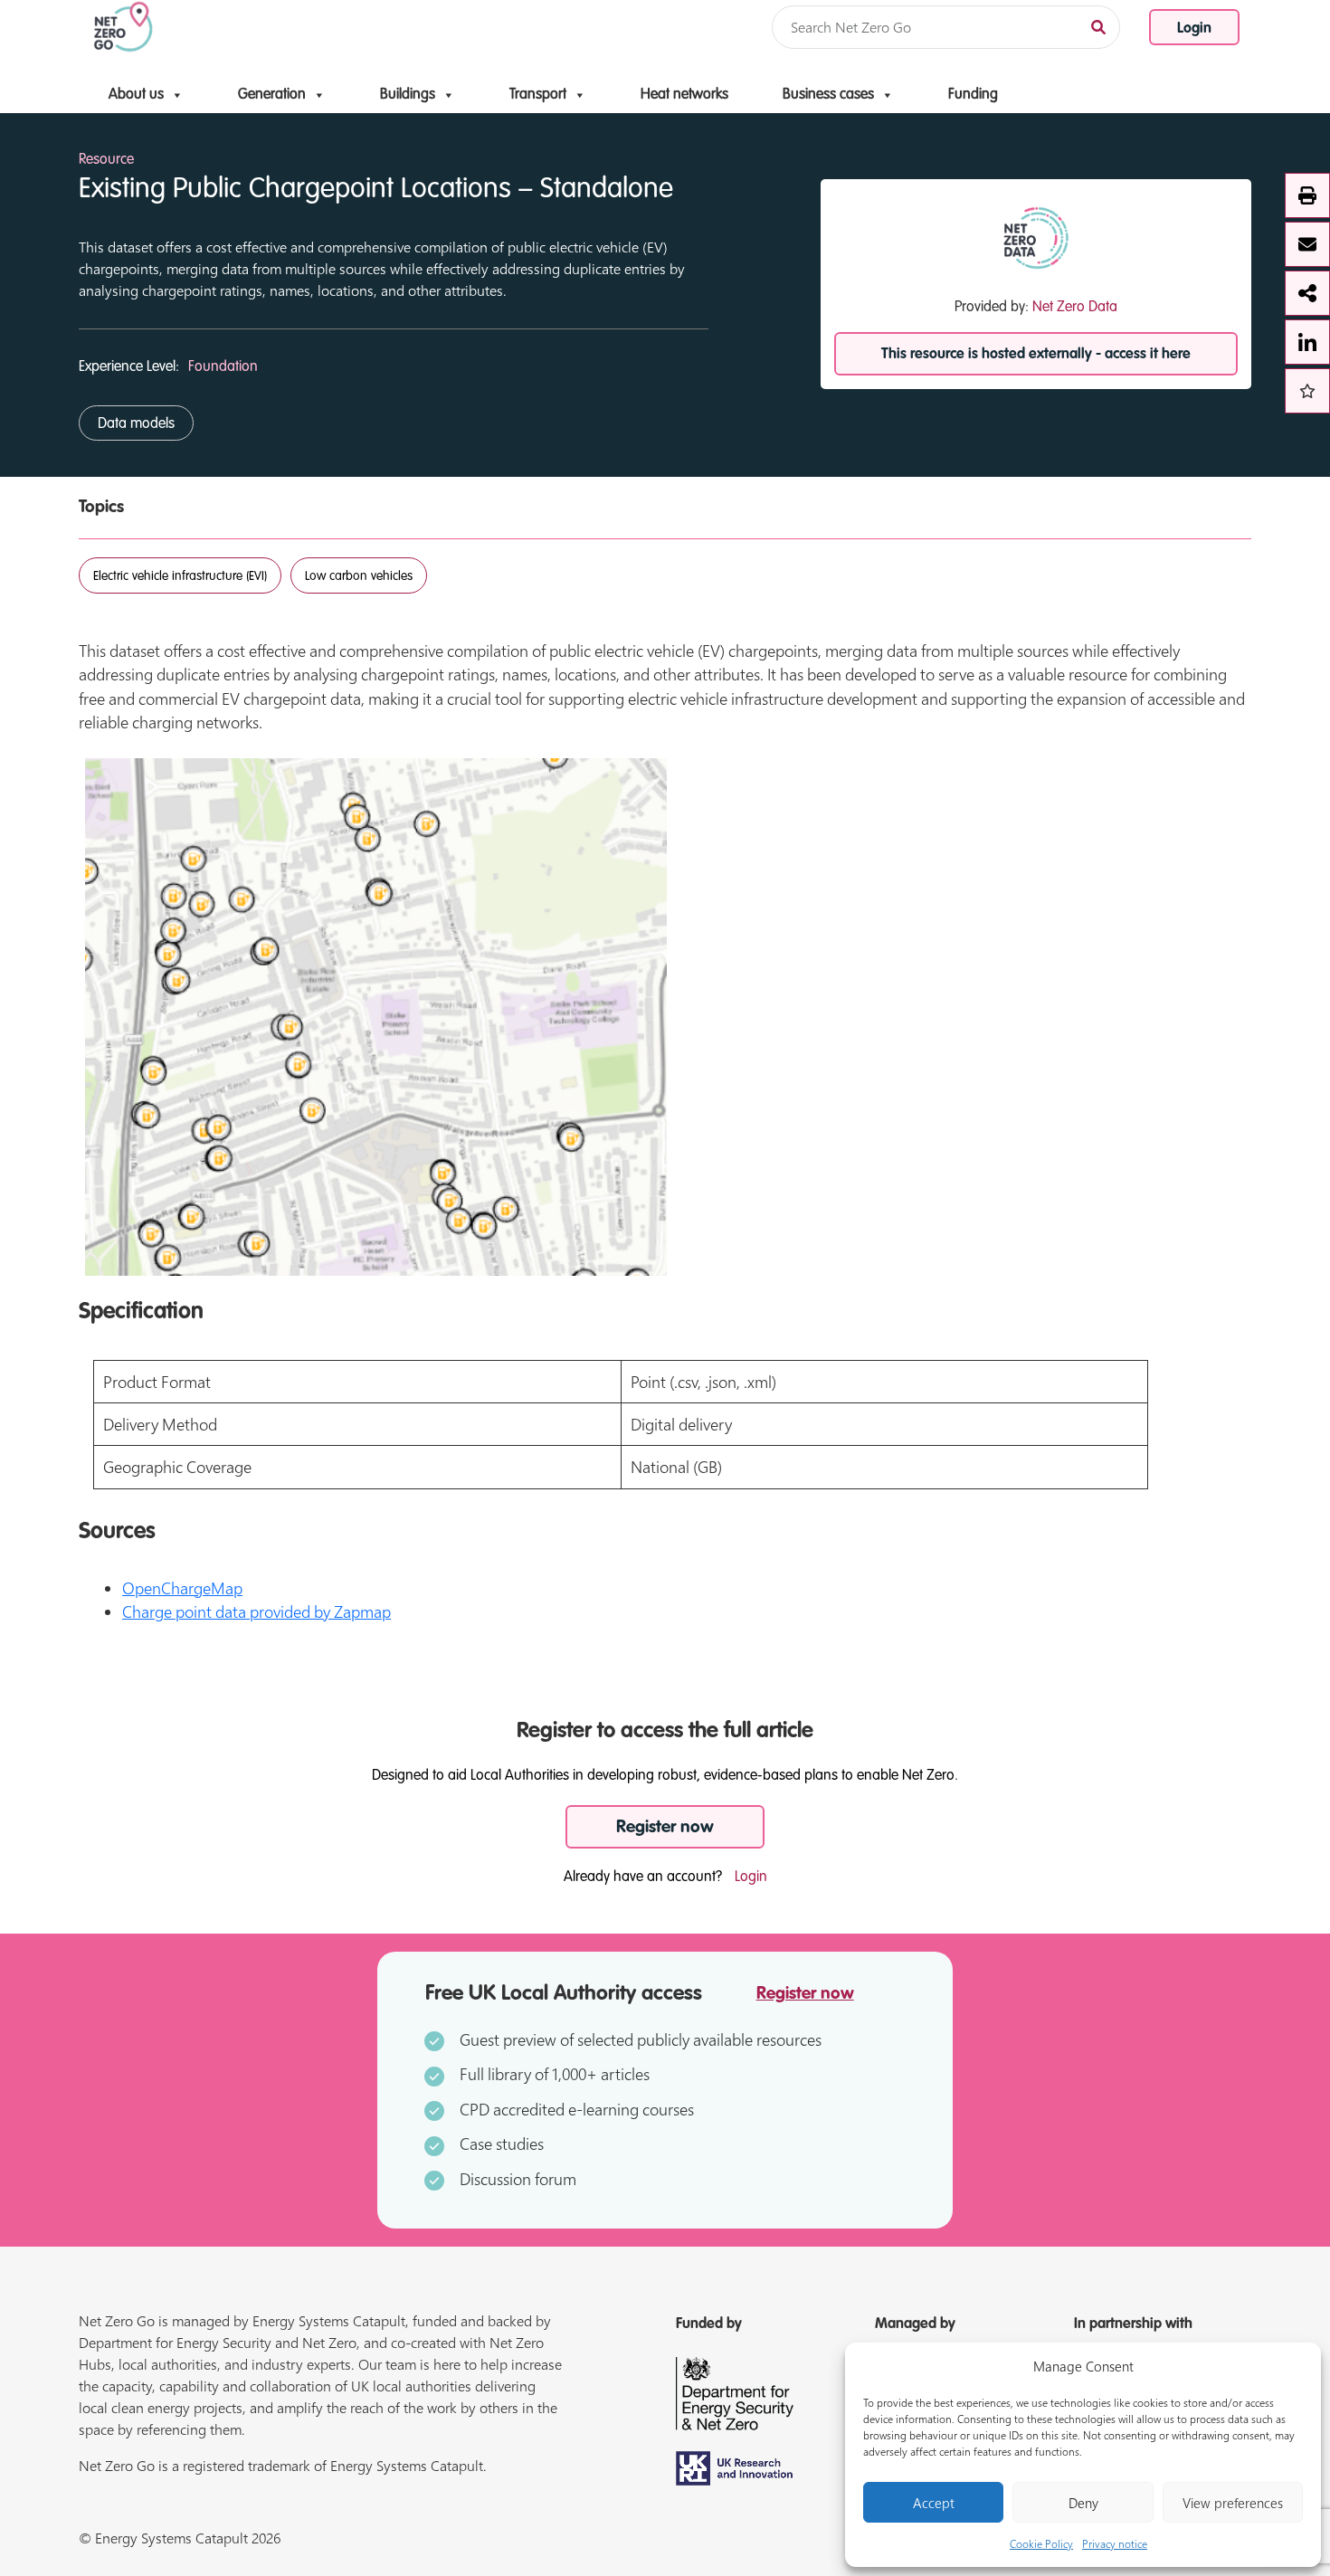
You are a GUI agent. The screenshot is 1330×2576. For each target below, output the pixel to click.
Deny (1083, 2503)
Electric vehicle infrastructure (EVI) (180, 576)
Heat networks (684, 95)
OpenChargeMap (182, 1588)
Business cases (828, 95)
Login (1194, 29)
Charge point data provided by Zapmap (256, 1611)
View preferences (1233, 2503)
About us (136, 95)
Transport (538, 95)
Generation (272, 95)
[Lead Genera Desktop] (123, 25)
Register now (665, 1827)
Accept (934, 2503)
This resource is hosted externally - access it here (1036, 355)
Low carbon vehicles (359, 576)
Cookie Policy (1041, 2543)
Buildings (408, 95)
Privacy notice (1115, 2543)
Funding (973, 95)
